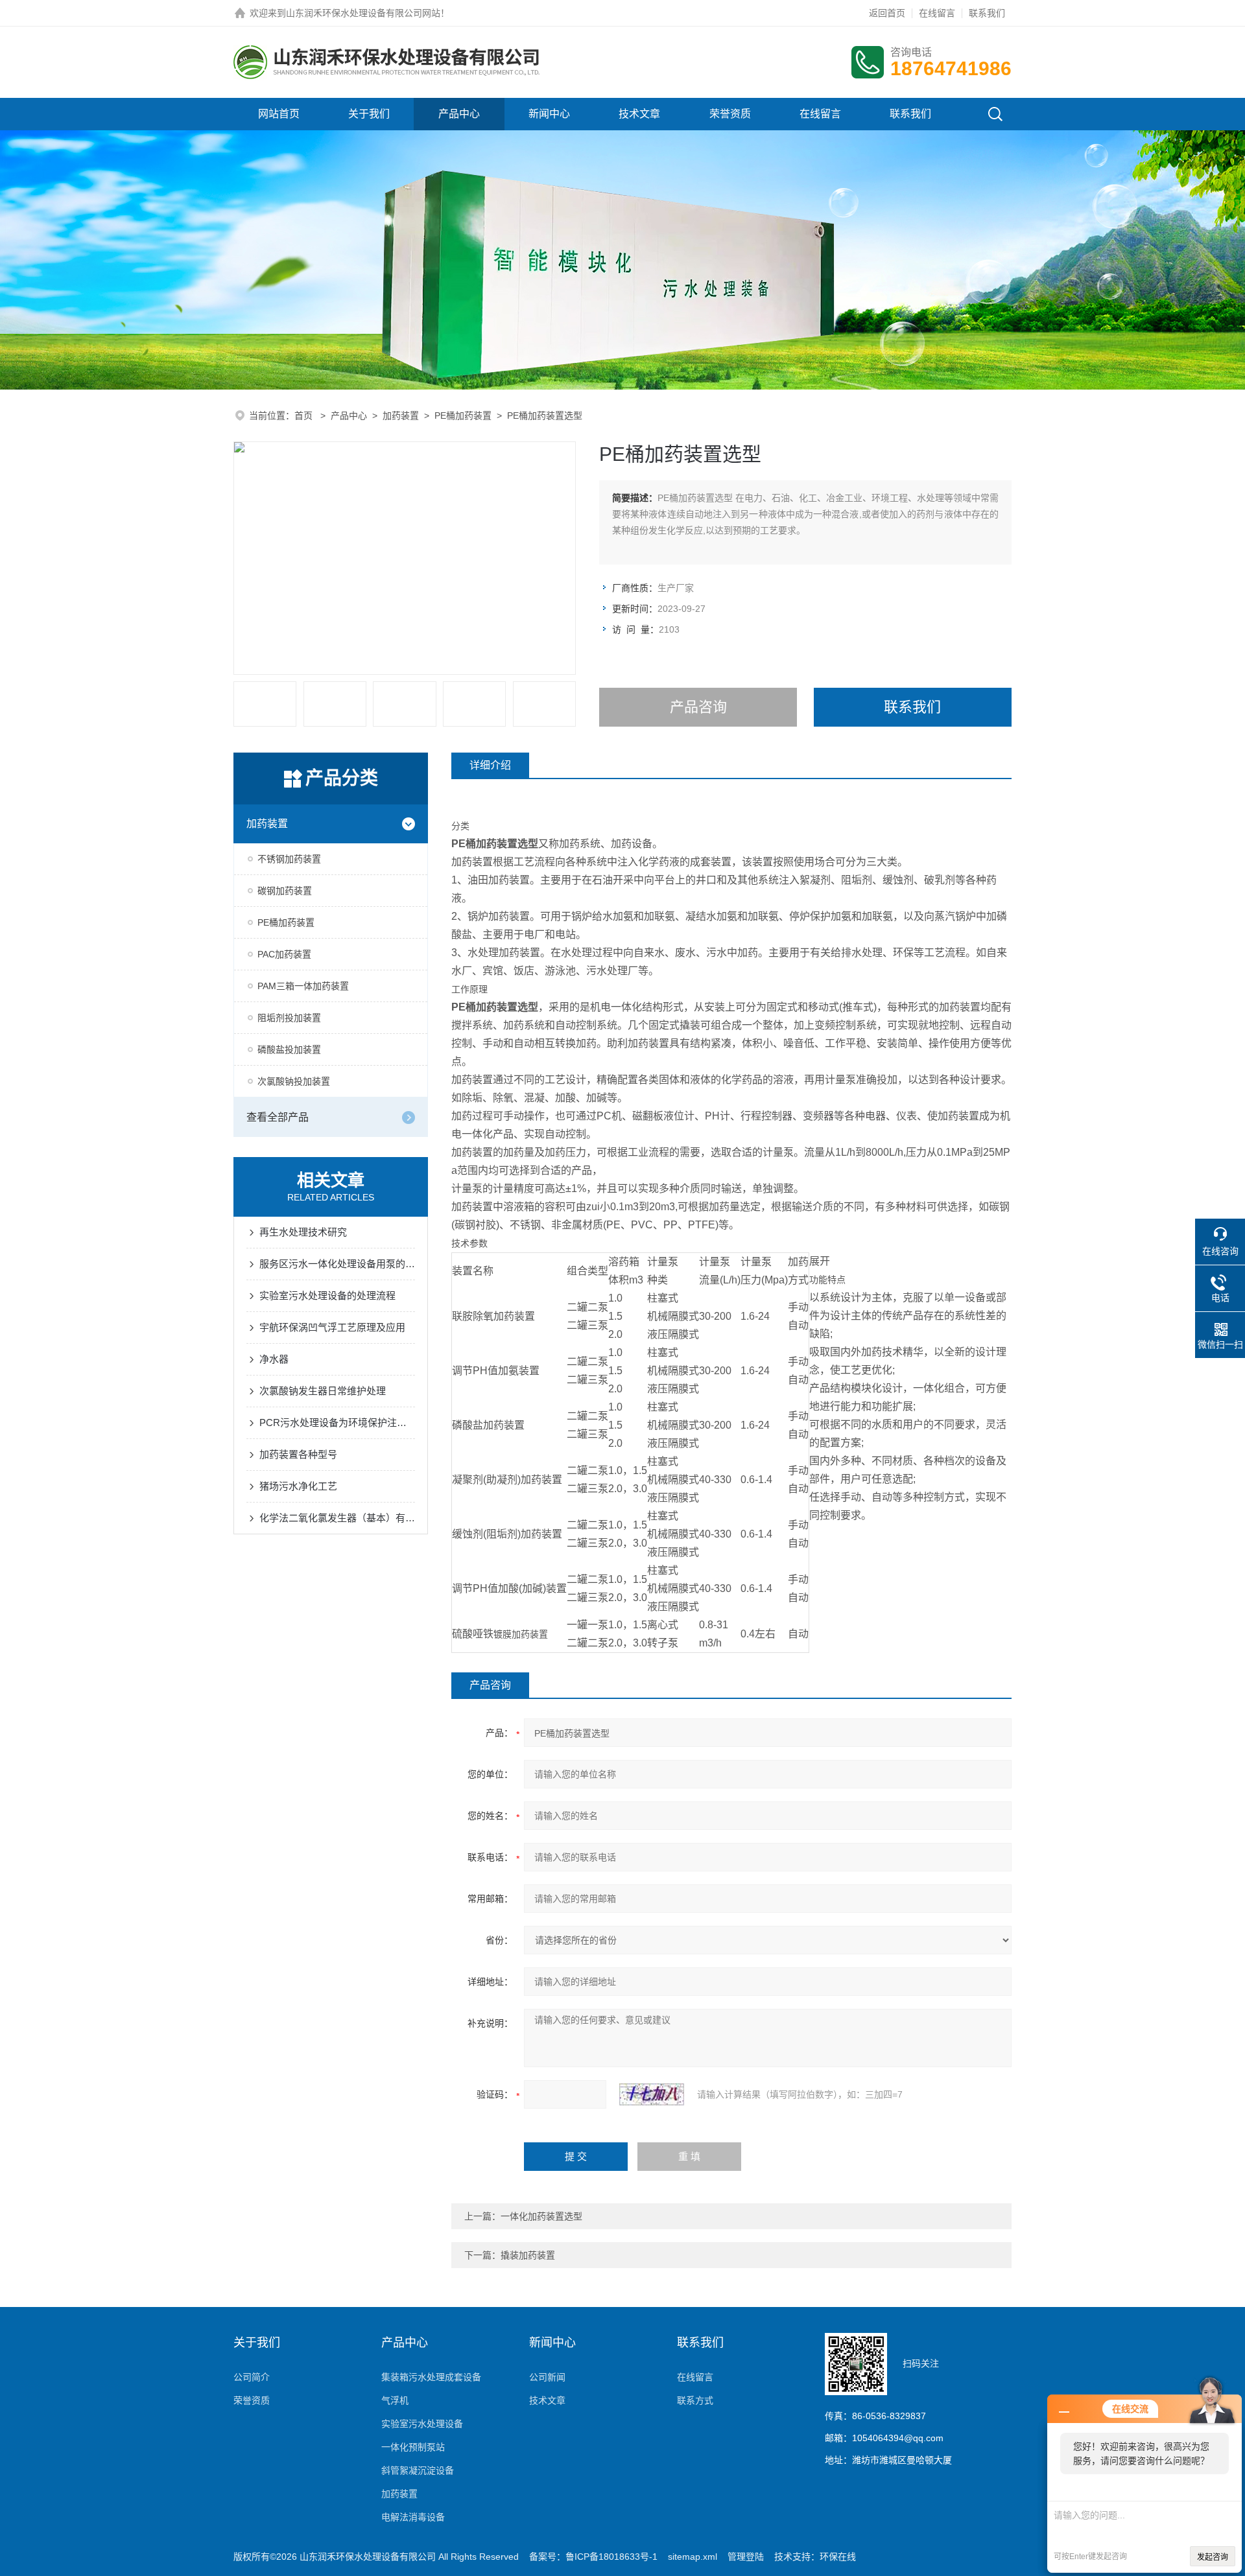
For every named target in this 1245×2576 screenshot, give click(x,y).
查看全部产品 (278, 1117)
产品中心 (459, 114)
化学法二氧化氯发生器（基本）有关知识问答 (337, 1518)
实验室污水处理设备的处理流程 (327, 1295)
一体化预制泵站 (413, 2447)
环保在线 (838, 2557)
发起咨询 (1213, 2557)
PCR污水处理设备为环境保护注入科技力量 (337, 1423)
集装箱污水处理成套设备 (431, 2377)
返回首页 (887, 13)
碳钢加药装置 (285, 891)
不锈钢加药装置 (289, 859)
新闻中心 (549, 114)
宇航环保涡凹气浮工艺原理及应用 (332, 1327)
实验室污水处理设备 (422, 2424)
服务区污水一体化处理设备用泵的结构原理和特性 (337, 1264)
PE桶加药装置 (463, 416)
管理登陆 (746, 2557)
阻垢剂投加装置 (289, 1018)
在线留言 (937, 13)
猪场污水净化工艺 (298, 1486)
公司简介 (252, 2377)
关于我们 (369, 114)
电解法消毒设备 (413, 2517)
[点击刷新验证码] (652, 2094)
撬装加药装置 (528, 2255)
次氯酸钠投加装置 (294, 1081)
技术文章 (639, 114)
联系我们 (987, 13)
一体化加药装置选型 (541, 2216)
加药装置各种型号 (298, 1454)
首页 (305, 416)
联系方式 (695, 2400)
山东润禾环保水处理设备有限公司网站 (363, 13)
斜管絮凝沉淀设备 (418, 2470)
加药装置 (401, 416)
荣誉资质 (730, 114)
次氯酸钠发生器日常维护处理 (323, 1391)
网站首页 (279, 114)
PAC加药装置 (284, 954)
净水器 (274, 1359)
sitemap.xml (693, 2557)
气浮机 (395, 2400)
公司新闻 (547, 2377)
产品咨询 (698, 707)
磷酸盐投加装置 (289, 1049)
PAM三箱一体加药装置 (303, 986)
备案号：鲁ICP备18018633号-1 (593, 2557)
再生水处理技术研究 (303, 1232)
